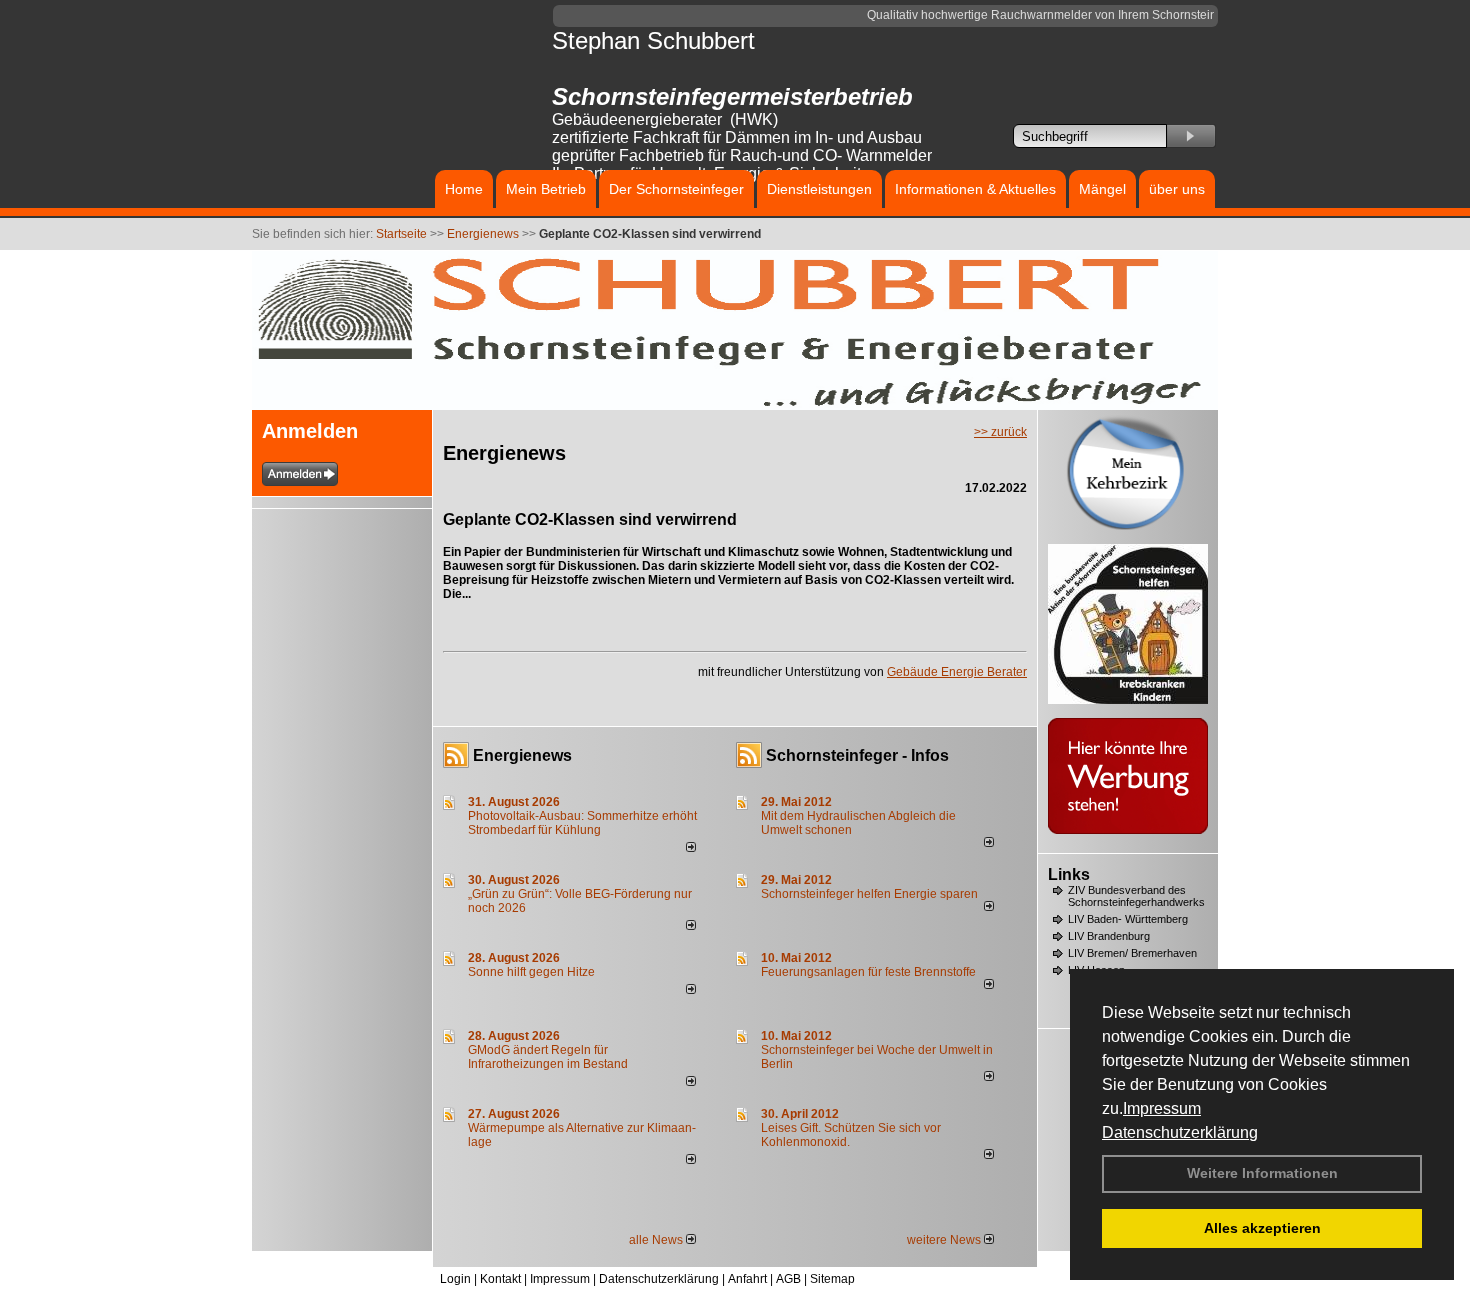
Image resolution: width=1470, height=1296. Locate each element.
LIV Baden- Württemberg (1128, 919)
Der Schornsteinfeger (676, 189)
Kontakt (500, 1279)
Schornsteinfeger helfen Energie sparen (869, 894)
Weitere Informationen (1262, 1173)
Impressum (1162, 1108)
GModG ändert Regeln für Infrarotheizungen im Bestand (548, 1057)
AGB (788, 1279)
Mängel (1102, 189)
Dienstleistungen (819, 189)
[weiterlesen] (691, 848)
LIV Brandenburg (1109, 936)
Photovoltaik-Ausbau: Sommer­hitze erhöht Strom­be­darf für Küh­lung (582, 823)
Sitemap (832, 1279)
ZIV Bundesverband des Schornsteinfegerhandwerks (1136, 896)
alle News (657, 1240)
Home (464, 189)
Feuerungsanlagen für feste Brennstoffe (868, 972)
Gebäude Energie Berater (957, 672)
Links (1069, 874)
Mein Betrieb (546, 189)
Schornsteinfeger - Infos (857, 755)
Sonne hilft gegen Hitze (531, 972)
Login (455, 1279)
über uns (1177, 189)
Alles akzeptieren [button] (1262, 1228)
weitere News (945, 1240)
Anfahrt (747, 1279)
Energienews (522, 755)
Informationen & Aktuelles (975, 189)
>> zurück (1000, 432)
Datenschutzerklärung (1180, 1132)
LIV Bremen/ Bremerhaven (1132, 953)
